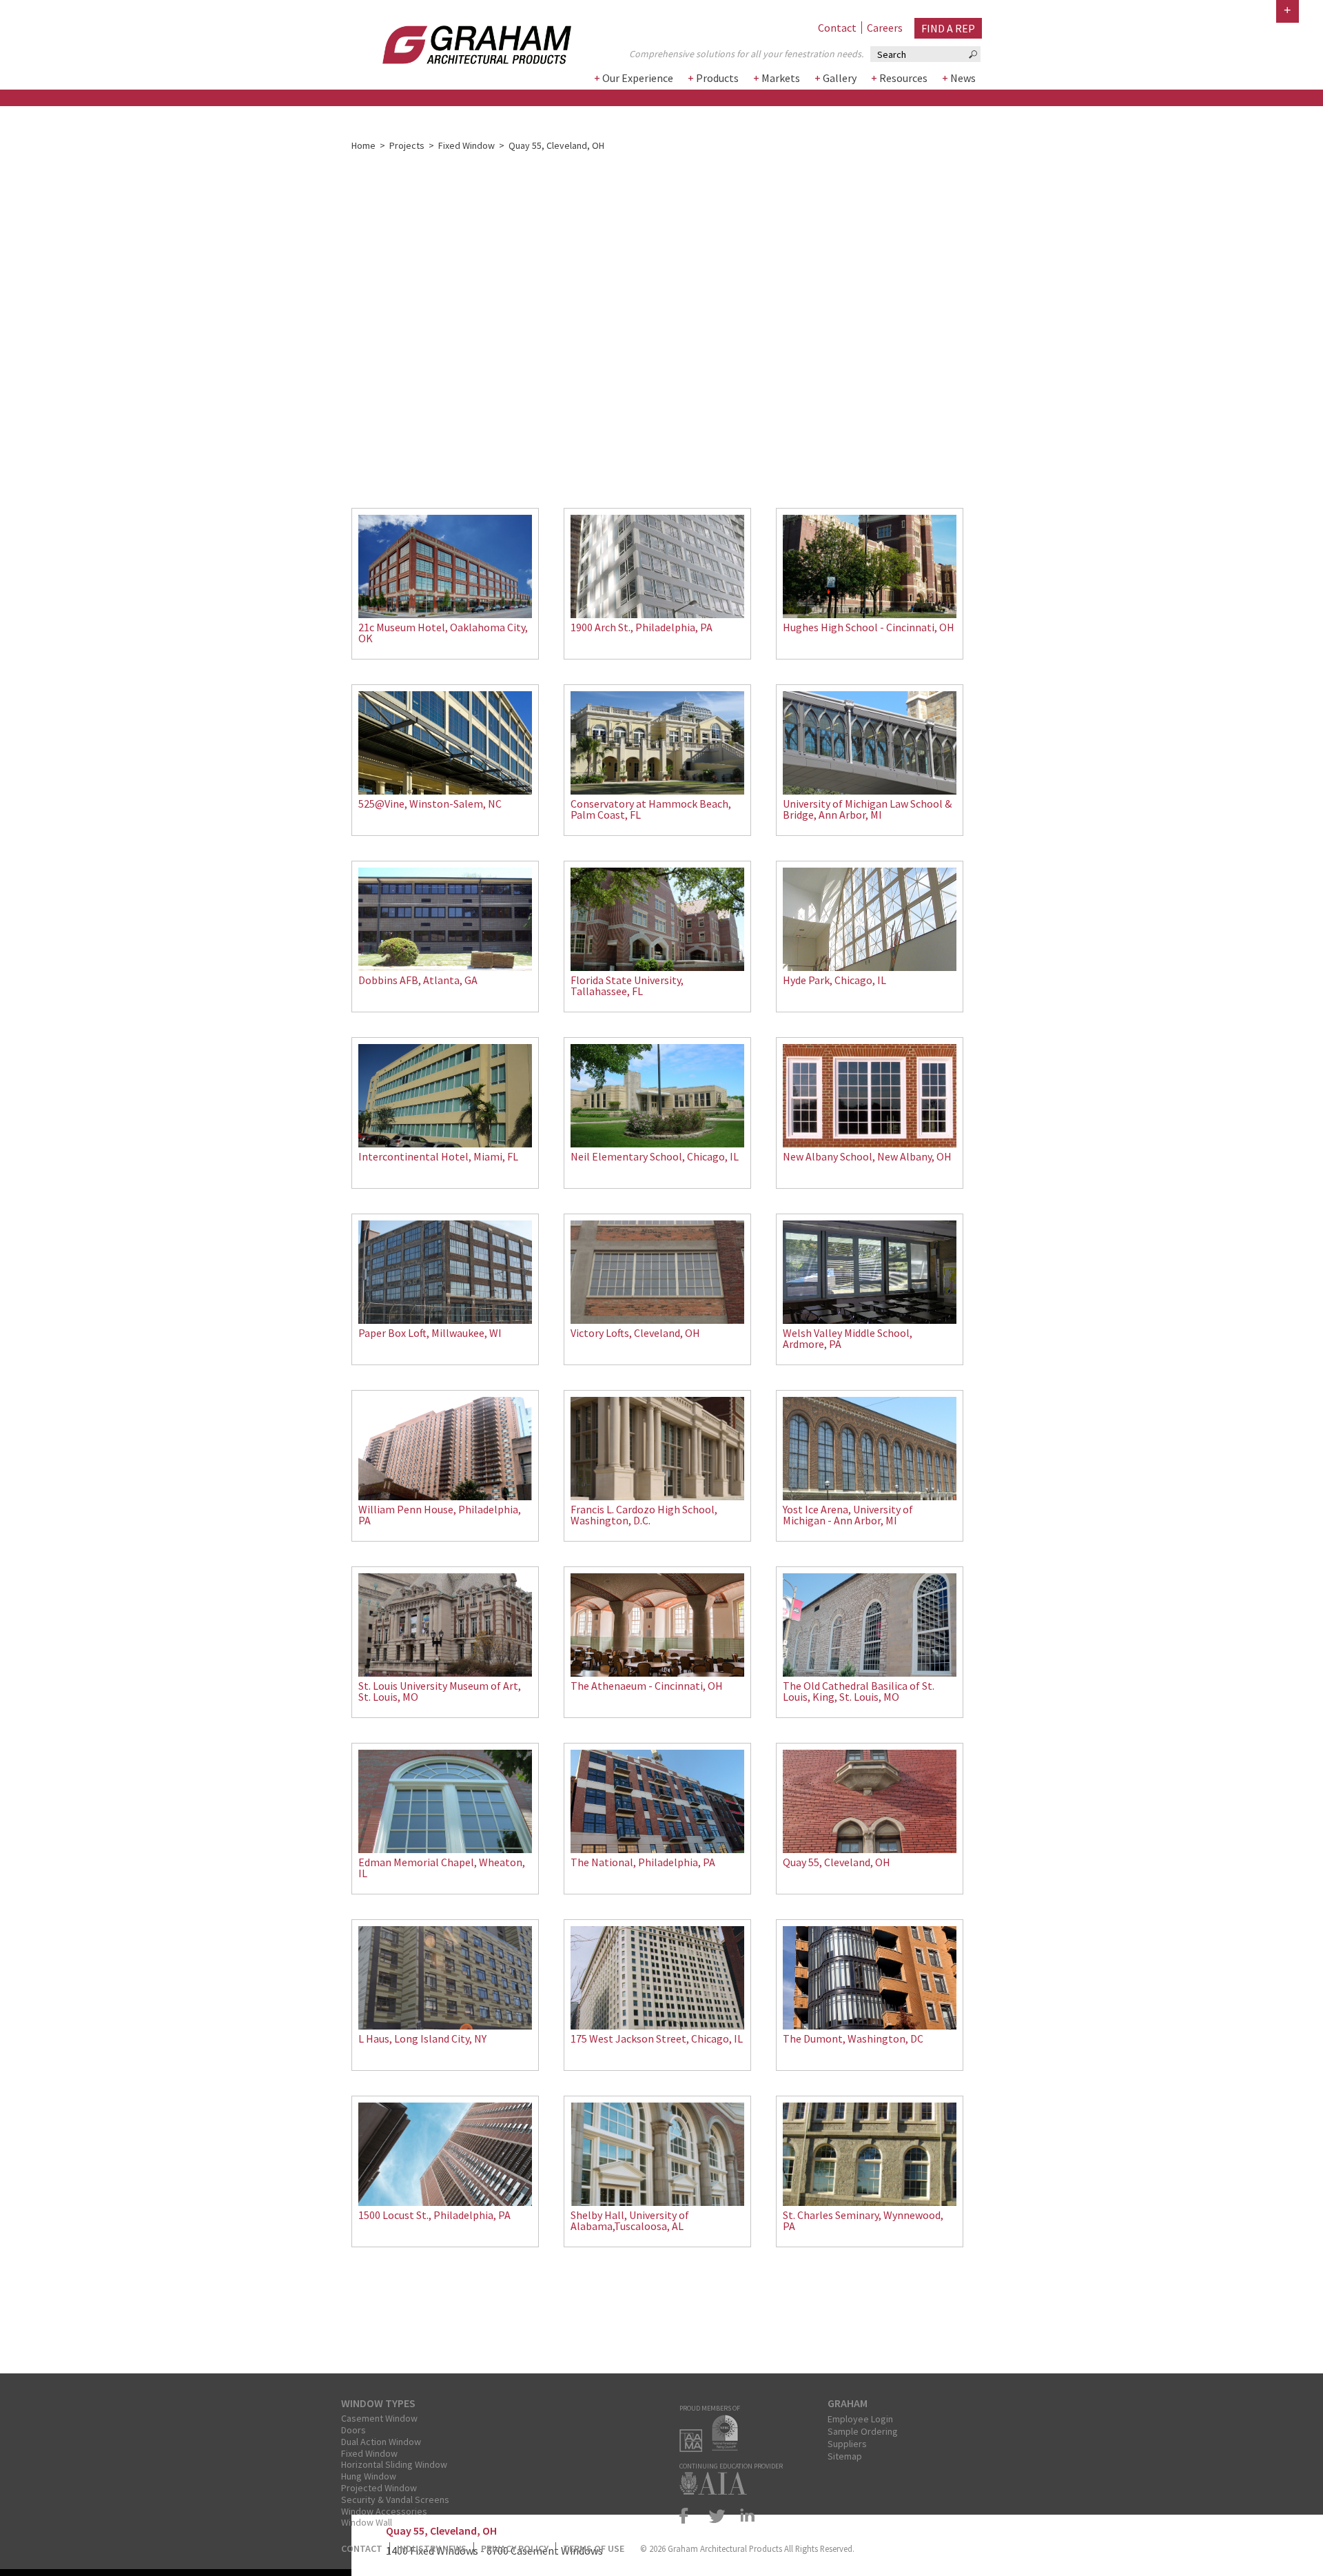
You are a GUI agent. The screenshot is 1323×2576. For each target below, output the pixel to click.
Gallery (840, 78)
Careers (885, 28)
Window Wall (367, 2522)
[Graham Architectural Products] (456, 40)
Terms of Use (594, 2548)
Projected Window (379, 2488)
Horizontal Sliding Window (394, 2464)
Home (363, 145)
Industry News (432, 2548)
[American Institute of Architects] (717, 2491)
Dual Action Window (381, 2442)
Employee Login (860, 2419)
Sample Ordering (863, 2431)
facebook (690, 2516)
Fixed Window (466, 145)
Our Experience (638, 78)
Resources (903, 78)
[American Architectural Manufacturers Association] (694, 2448)
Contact (837, 28)
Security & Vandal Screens (395, 2500)
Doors (353, 2430)
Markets (781, 78)
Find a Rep (948, 28)
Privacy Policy (515, 2548)
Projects (407, 145)
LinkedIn (745, 2516)
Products (717, 78)
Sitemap (845, 2456)
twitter (717, 2516)
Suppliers (847, 2444)
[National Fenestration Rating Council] (728, 2448)
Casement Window (379, 2418)
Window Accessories (384, 2511)
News (963, 78)
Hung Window (369, 2476)
